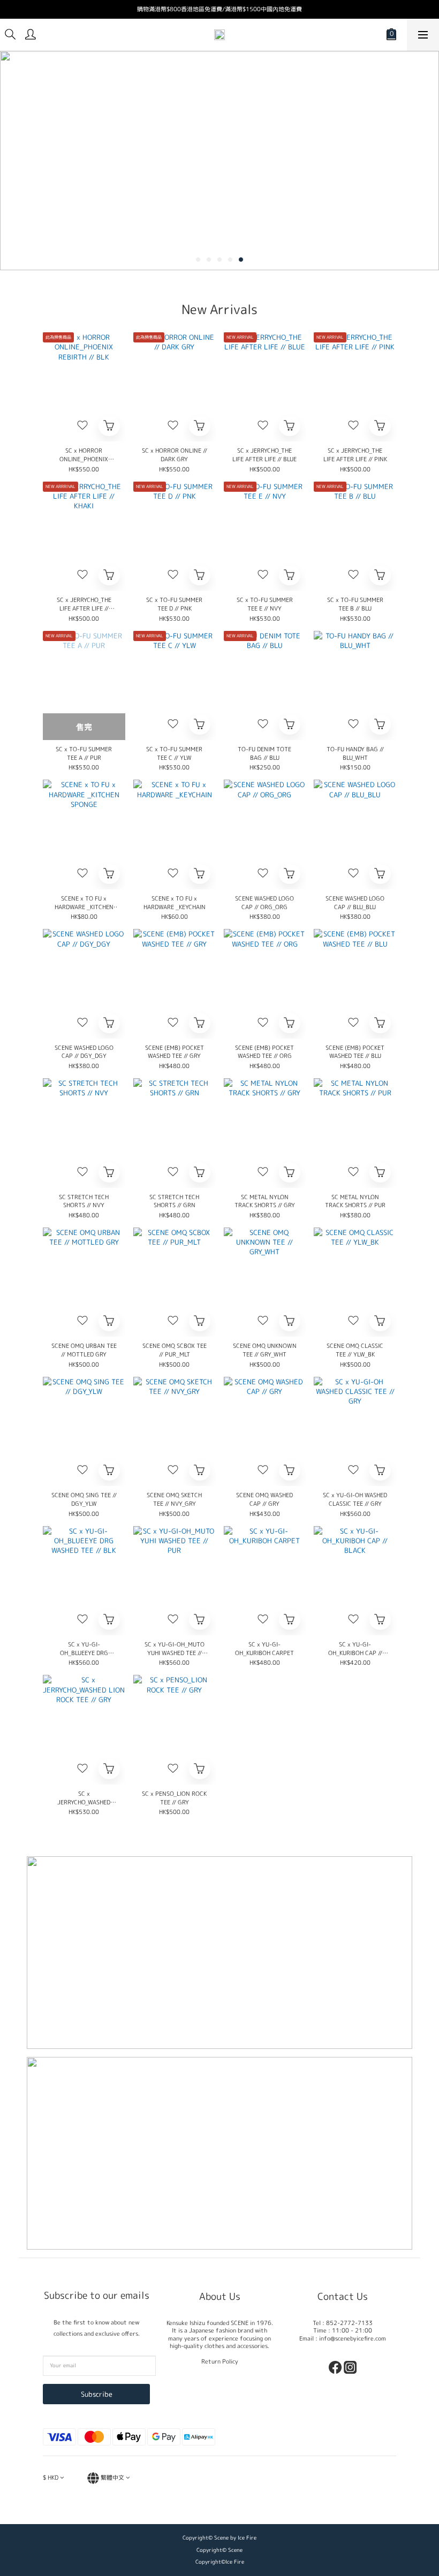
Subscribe (97, 2394)
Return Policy (220, 2361)
